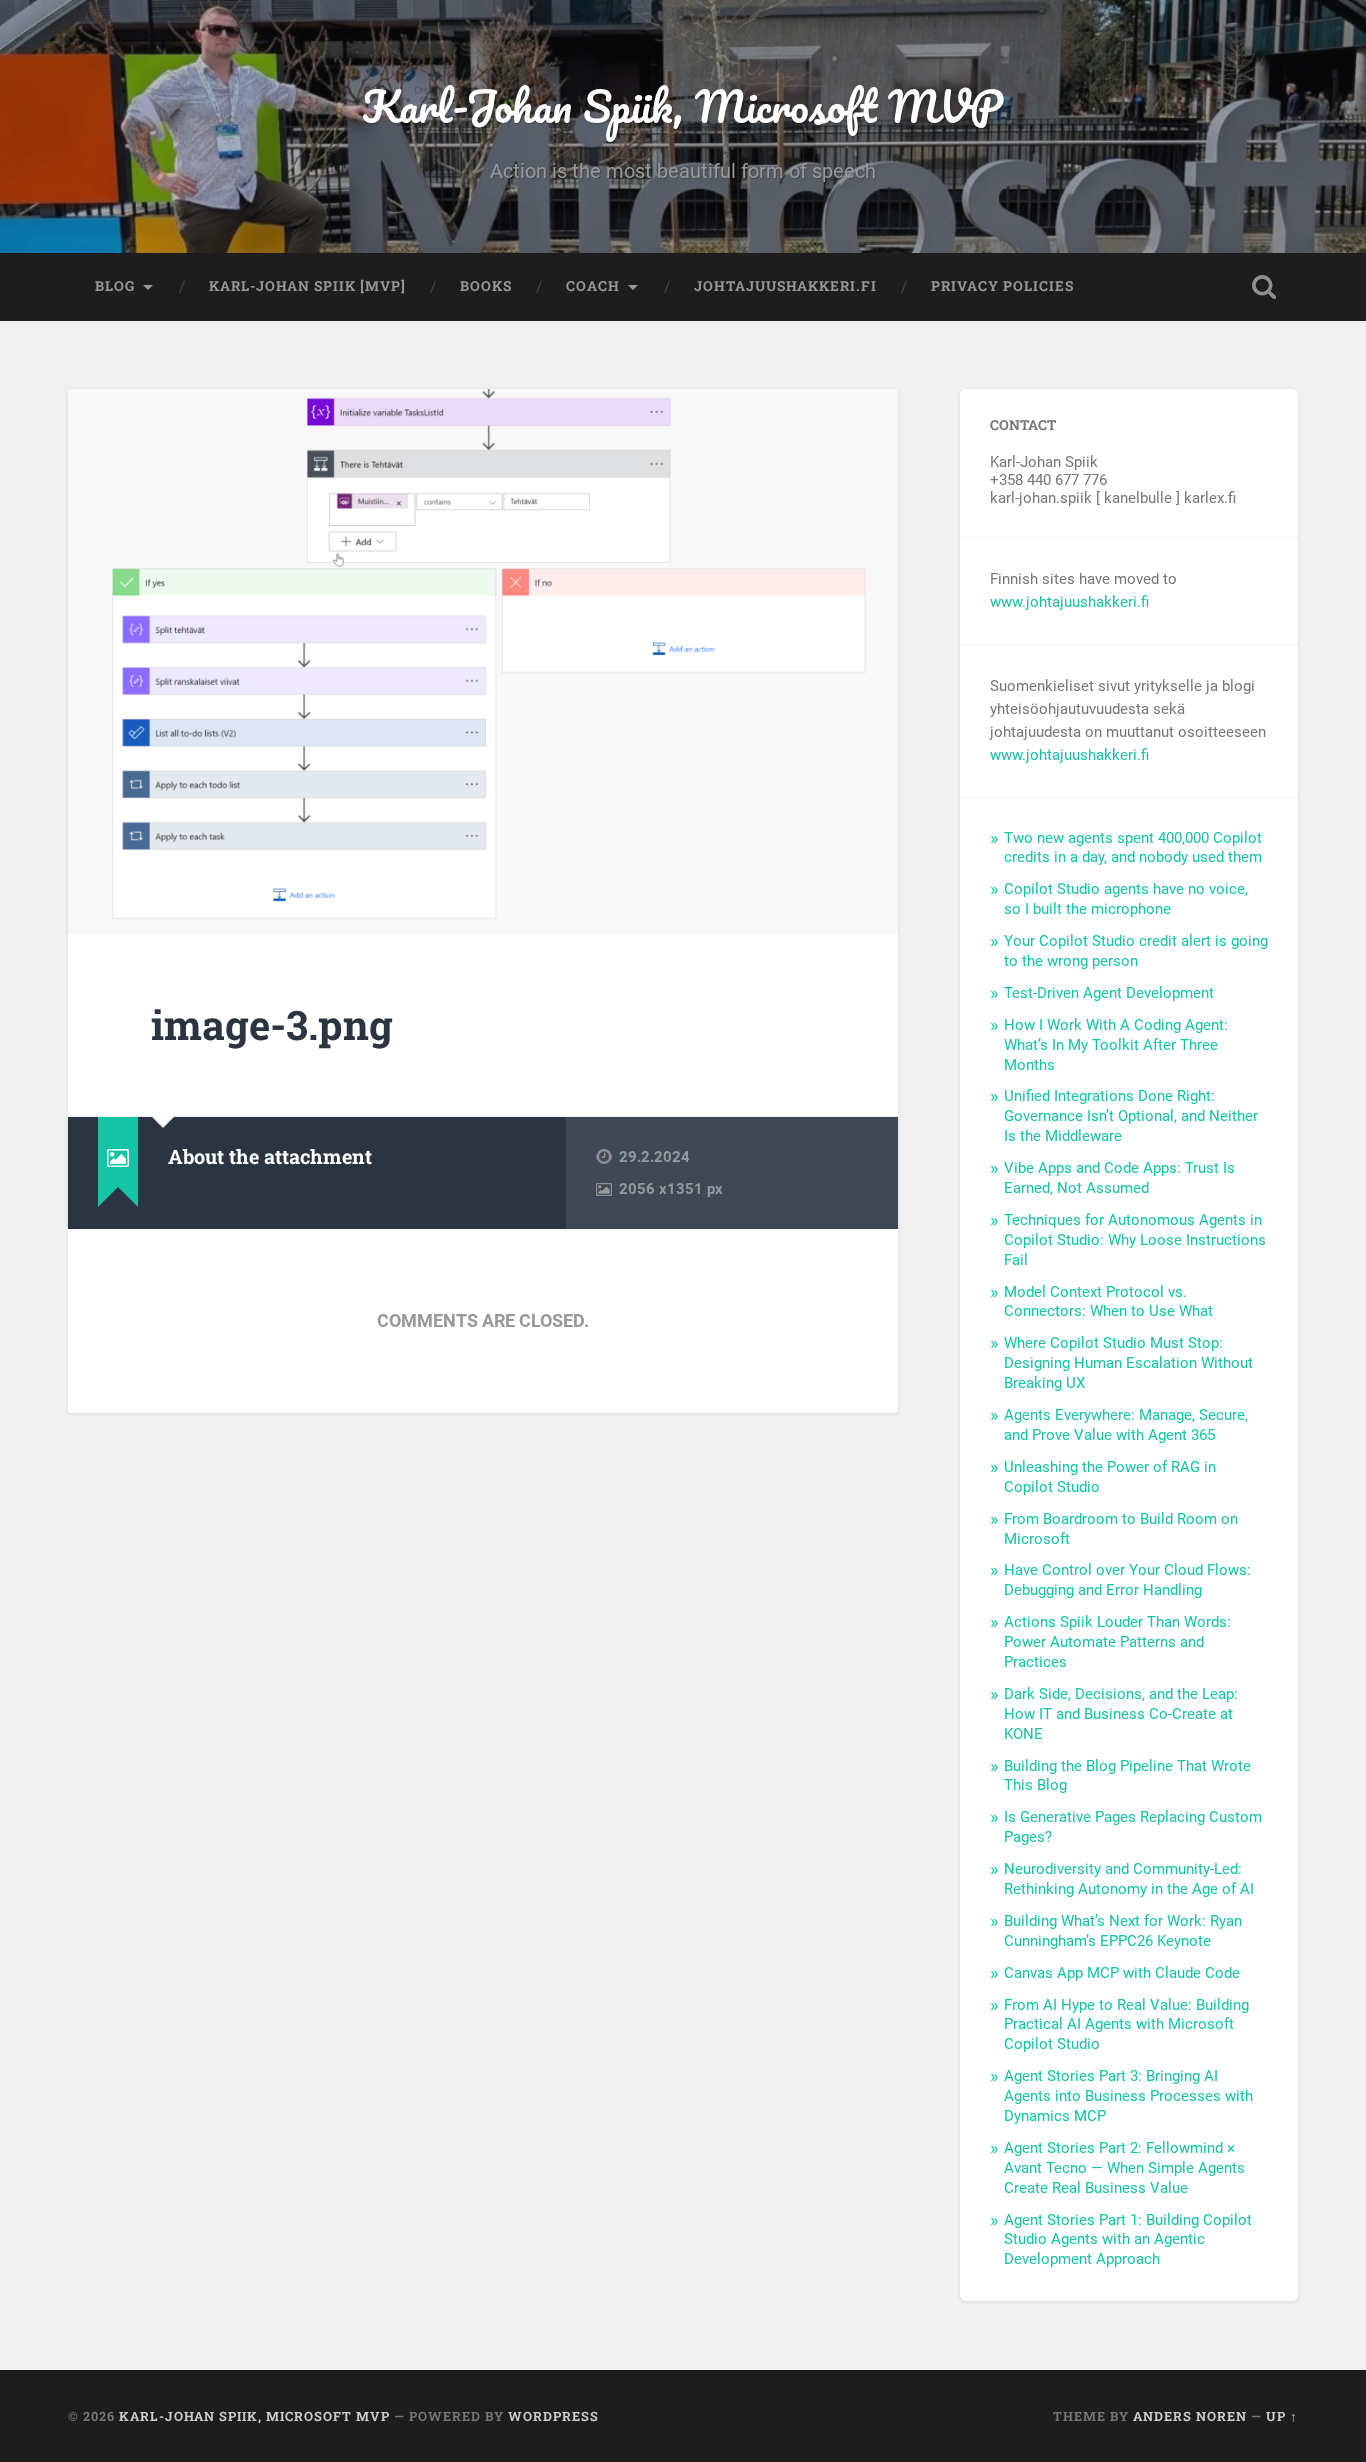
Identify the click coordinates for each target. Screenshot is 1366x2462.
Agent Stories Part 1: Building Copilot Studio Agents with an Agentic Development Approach (1128, 2240)
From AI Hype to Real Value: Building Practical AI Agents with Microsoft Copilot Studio (1126, 2025)
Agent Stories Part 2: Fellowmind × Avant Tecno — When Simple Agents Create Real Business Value (1124, 2168)
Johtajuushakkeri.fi (785, 286)
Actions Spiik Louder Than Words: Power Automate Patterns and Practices (1117, 1642)
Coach (593, 286)
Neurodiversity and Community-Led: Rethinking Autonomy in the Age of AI (1129, 1879)
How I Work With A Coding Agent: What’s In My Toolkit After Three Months (1116, 1045)
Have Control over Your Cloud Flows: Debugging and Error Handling (1127, 1580)
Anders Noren (1190, 2416)
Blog (115, 286)
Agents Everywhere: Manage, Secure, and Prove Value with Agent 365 (1126, 1425)
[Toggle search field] (1264, 287)
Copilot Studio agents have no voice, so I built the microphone (1126, 899)
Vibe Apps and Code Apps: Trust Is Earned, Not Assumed (1119, 1178)
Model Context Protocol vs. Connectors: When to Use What (1108, 1302)
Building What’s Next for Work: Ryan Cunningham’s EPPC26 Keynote (1123, 1931)
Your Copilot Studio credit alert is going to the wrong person (1136, 951)
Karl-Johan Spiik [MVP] (307, 286)
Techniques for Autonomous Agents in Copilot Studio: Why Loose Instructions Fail (1135, 1240)
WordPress (553, 2416)
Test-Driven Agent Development (1109, 993)
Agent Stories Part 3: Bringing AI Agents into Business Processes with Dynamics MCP (1128, 2096)
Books (486, 286)
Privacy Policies (1002, 286)
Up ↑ (1282, 2416)
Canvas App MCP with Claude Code (1122, 1973)
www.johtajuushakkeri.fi (1069, 602)
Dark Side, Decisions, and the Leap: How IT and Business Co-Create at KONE (1121, 1714)
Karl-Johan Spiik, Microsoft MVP (682, 105)
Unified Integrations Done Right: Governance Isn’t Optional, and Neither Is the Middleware (1131, 1116)
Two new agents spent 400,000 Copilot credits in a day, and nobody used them (1133, 848)
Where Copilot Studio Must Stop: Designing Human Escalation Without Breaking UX (1128, 1363)
